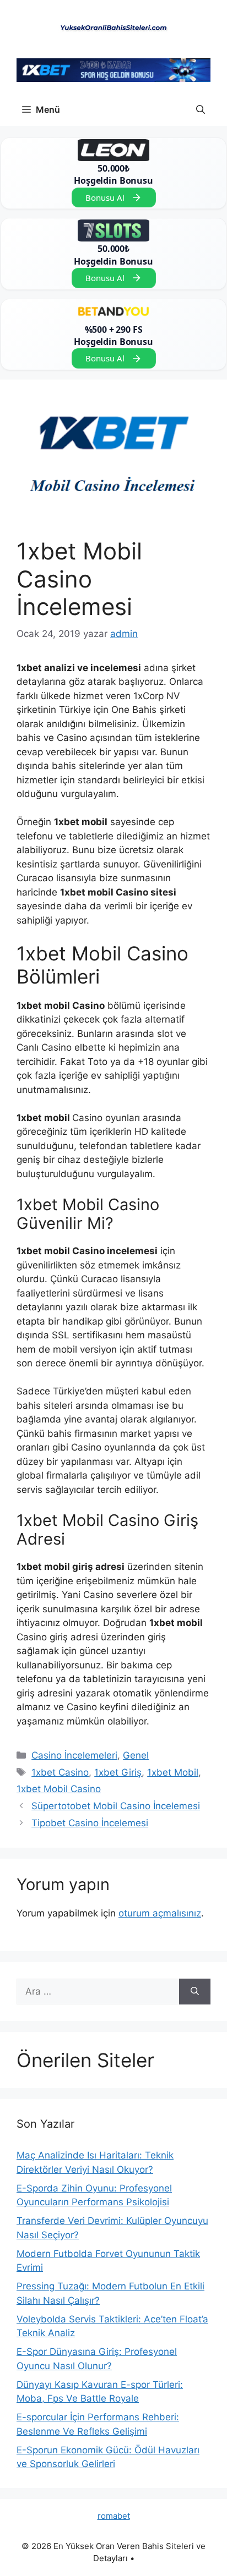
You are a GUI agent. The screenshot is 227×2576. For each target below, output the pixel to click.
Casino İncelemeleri (74, 1755)
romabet (114, 2516)
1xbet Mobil (173, 1772)
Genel (136, 1755)
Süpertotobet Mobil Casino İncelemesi (116, 1806)
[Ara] (195, 1992)
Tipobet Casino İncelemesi (90, 1823)
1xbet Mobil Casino (59, 1789)
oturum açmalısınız (160, 1913)
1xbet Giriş (118, 1772)
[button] (201, 109)
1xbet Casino (60, 1772)
